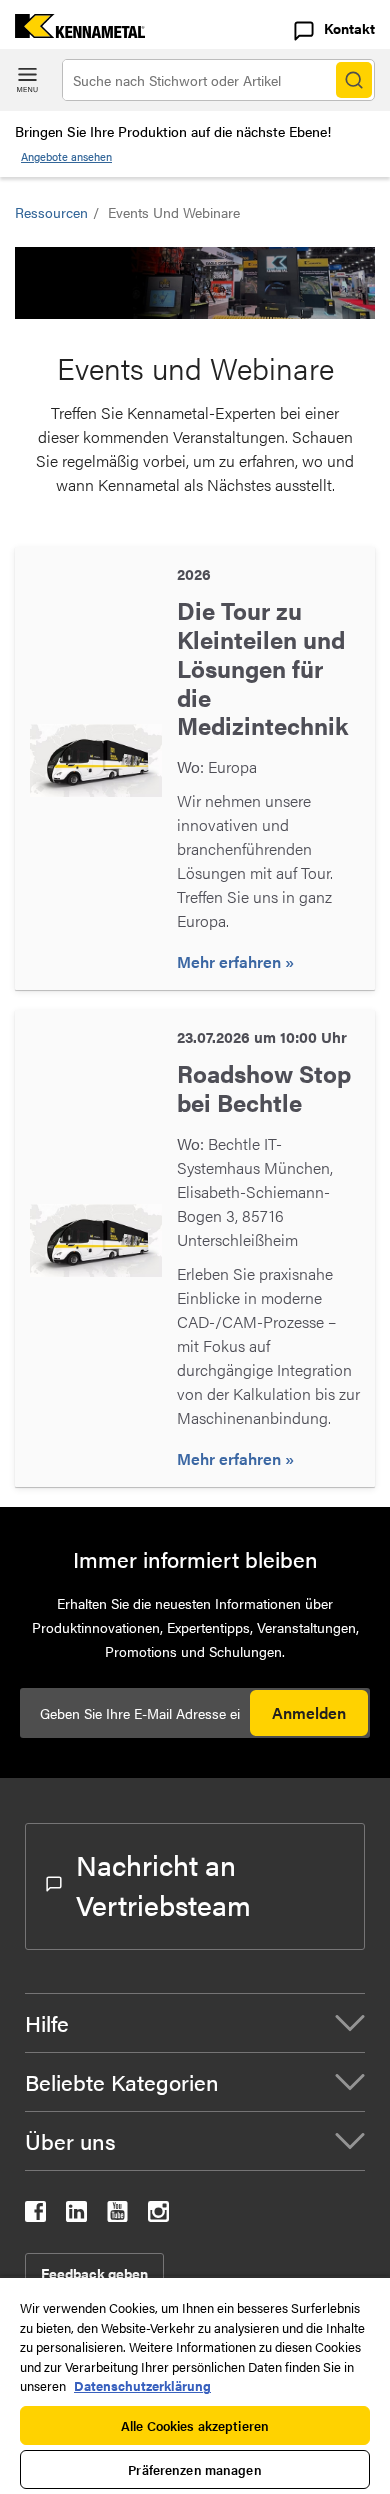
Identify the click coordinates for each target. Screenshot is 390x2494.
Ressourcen (51, 212)
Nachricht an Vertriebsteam (163, 1884)
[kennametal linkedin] (76, 2215)
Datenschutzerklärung (142, 2385)
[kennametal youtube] (117, 2215)
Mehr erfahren (231, 961)
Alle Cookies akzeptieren (195, 2425)
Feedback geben (94, 2273)
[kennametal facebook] (35, 2215)
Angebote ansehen (66, 156)
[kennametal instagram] (158, 2215)
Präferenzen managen (194, 2469)
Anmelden (309, 1712)
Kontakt (349, 28)
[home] (72, 31)
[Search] (354, 80)
